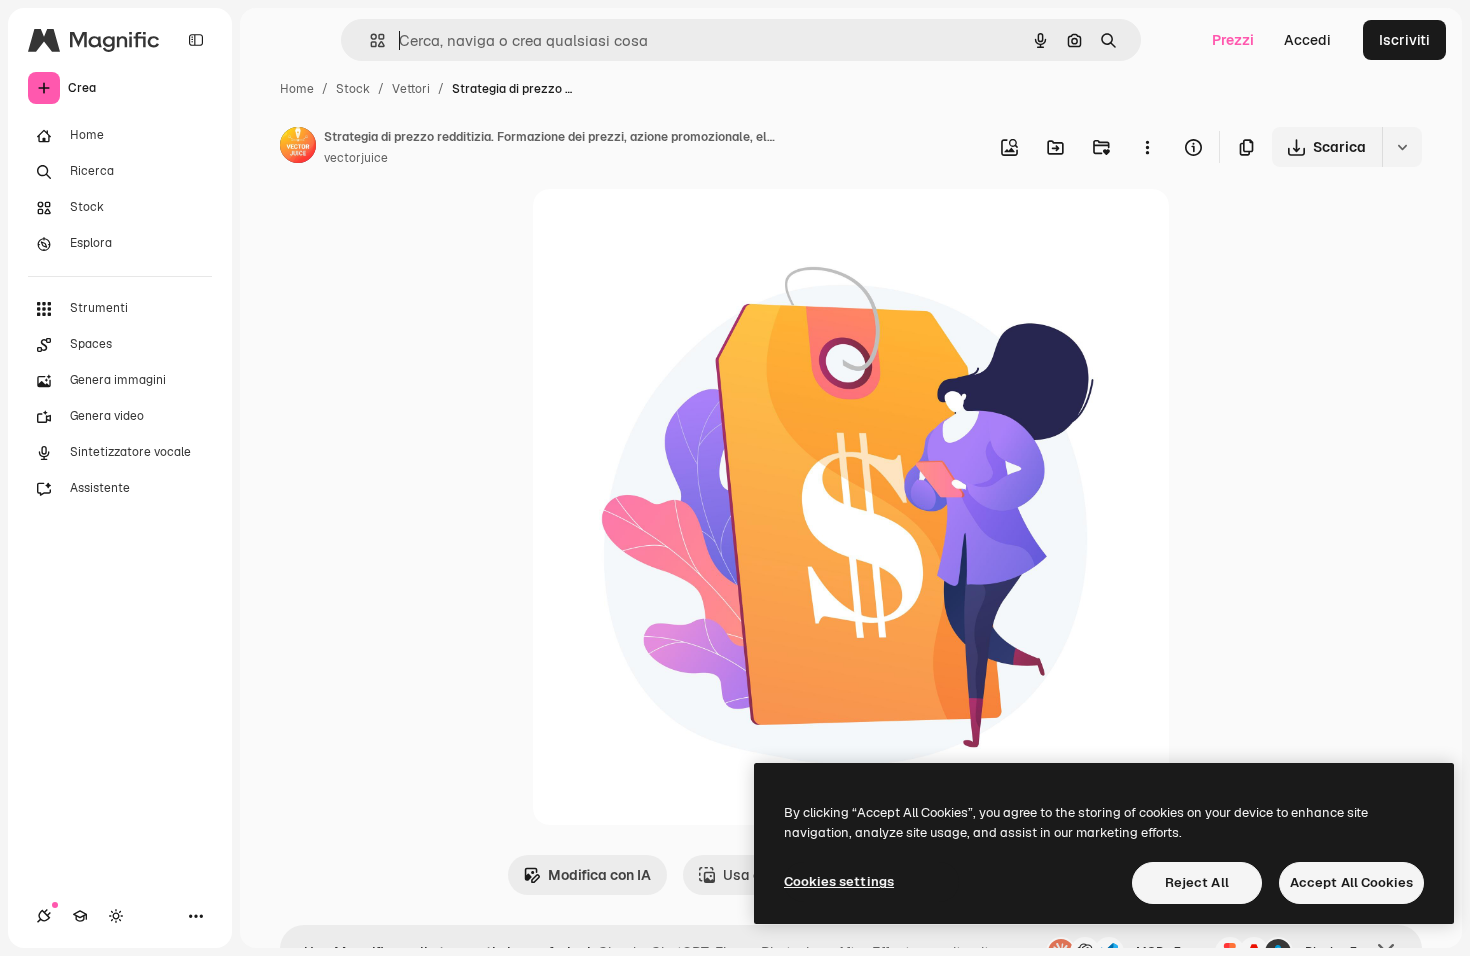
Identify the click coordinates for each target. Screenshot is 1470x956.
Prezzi (1233, 40)
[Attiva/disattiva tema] (116, 916)
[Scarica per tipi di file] (1402, 147)
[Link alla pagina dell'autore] (298, 148)
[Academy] (80, 916)
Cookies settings (839, 881)
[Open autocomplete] (369, 40)
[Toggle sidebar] (196, 40)
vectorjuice (356, 158)
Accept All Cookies (1351, 882)
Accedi (1307, 40)
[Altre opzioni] (1147, 147)
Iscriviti (1404, 40)
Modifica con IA (599, 875)
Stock (353, 89)
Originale (665, 227)
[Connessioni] (44, 916)
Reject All (1197, 882)
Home (297, 89)
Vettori (411, 89)
